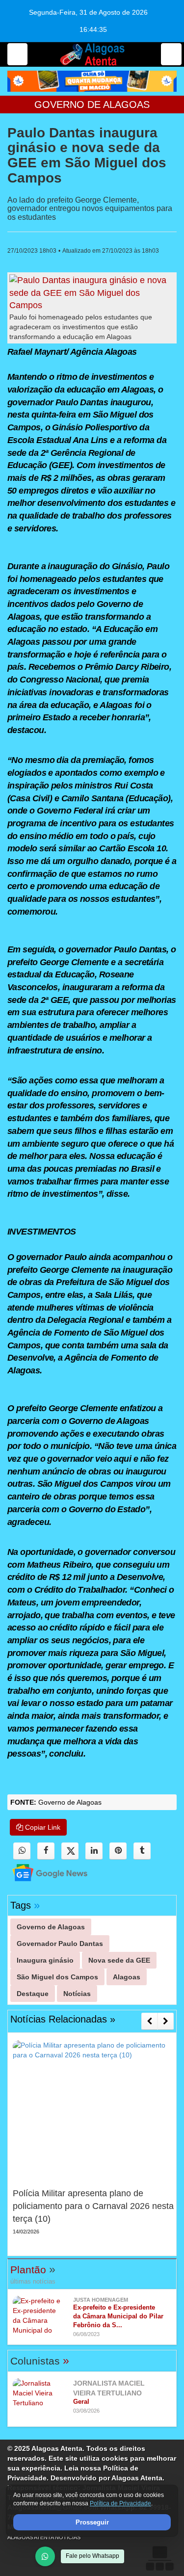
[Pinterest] (118, 1851)
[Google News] (41, 1872)
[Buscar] (171, 54)
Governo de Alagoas (92, 105)
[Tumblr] (142, 1851)
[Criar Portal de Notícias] (159, 2558)
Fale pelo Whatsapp (92, 2556)
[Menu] (17, 54)
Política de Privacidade (120, 2504)
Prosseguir (92, 2522)
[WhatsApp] (45, 2556)
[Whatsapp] (22, 1851)
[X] (70, 1851)
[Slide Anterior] (149, 2021)
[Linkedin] (94, 1851)
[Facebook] (46, 1851)
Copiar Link (42, 1827)
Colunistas (40, 2361)
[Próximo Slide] (166, 2021)
